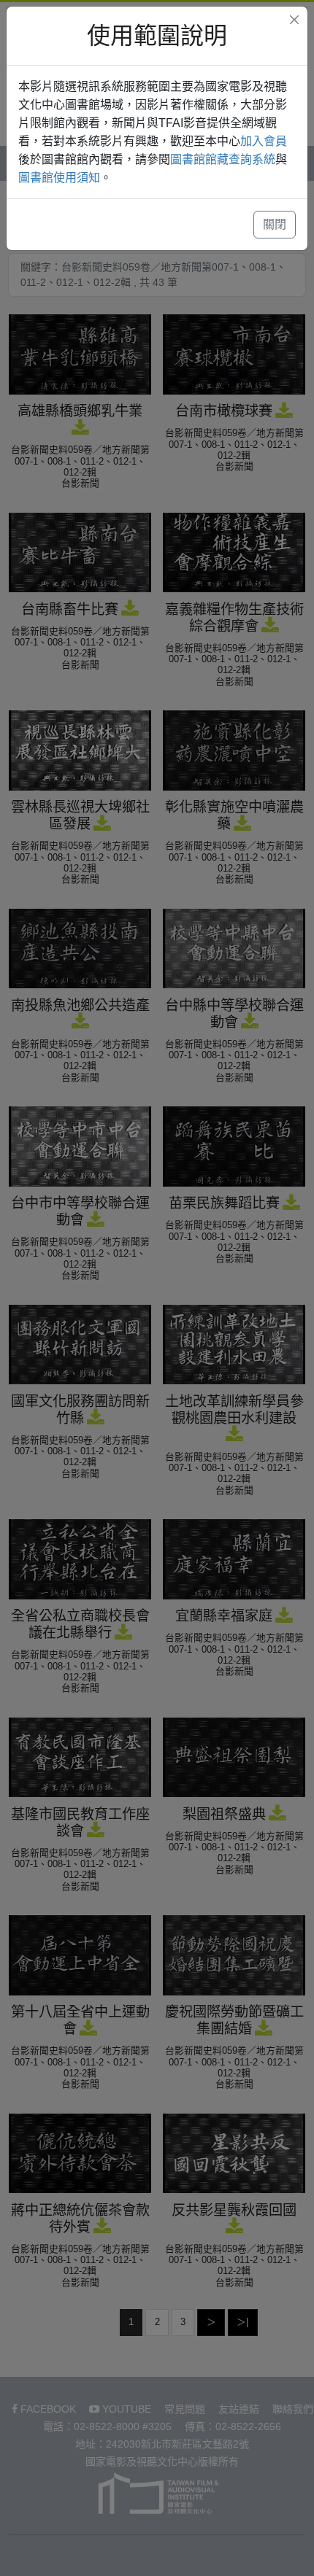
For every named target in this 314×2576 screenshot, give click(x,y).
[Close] (294, 20)
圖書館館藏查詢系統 (223, 159)
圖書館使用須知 (59, 178)
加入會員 (264, 141)
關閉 (275, 224)
